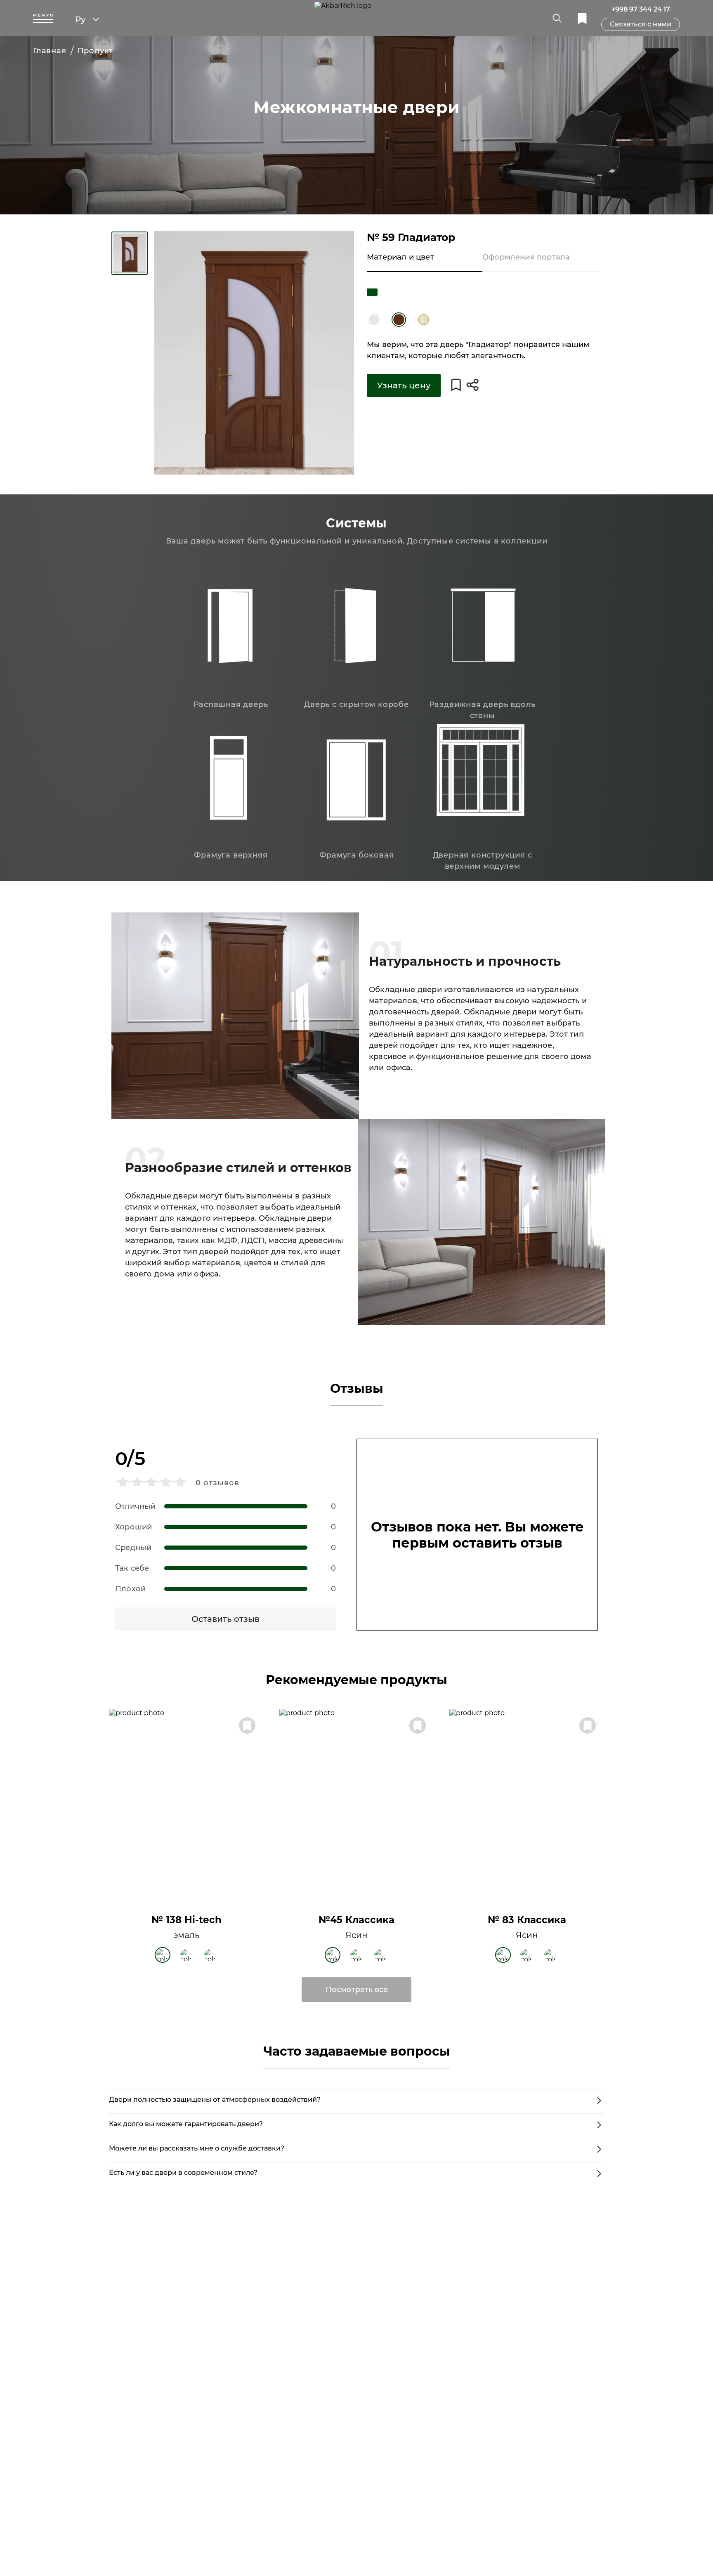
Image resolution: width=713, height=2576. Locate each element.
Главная (50, 51)
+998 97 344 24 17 (641, 9)
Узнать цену (404, 385)
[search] (557, 18)
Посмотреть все (357, 1990)
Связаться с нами (641, 24)
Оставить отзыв (225, 1619)
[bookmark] (582, 18)
